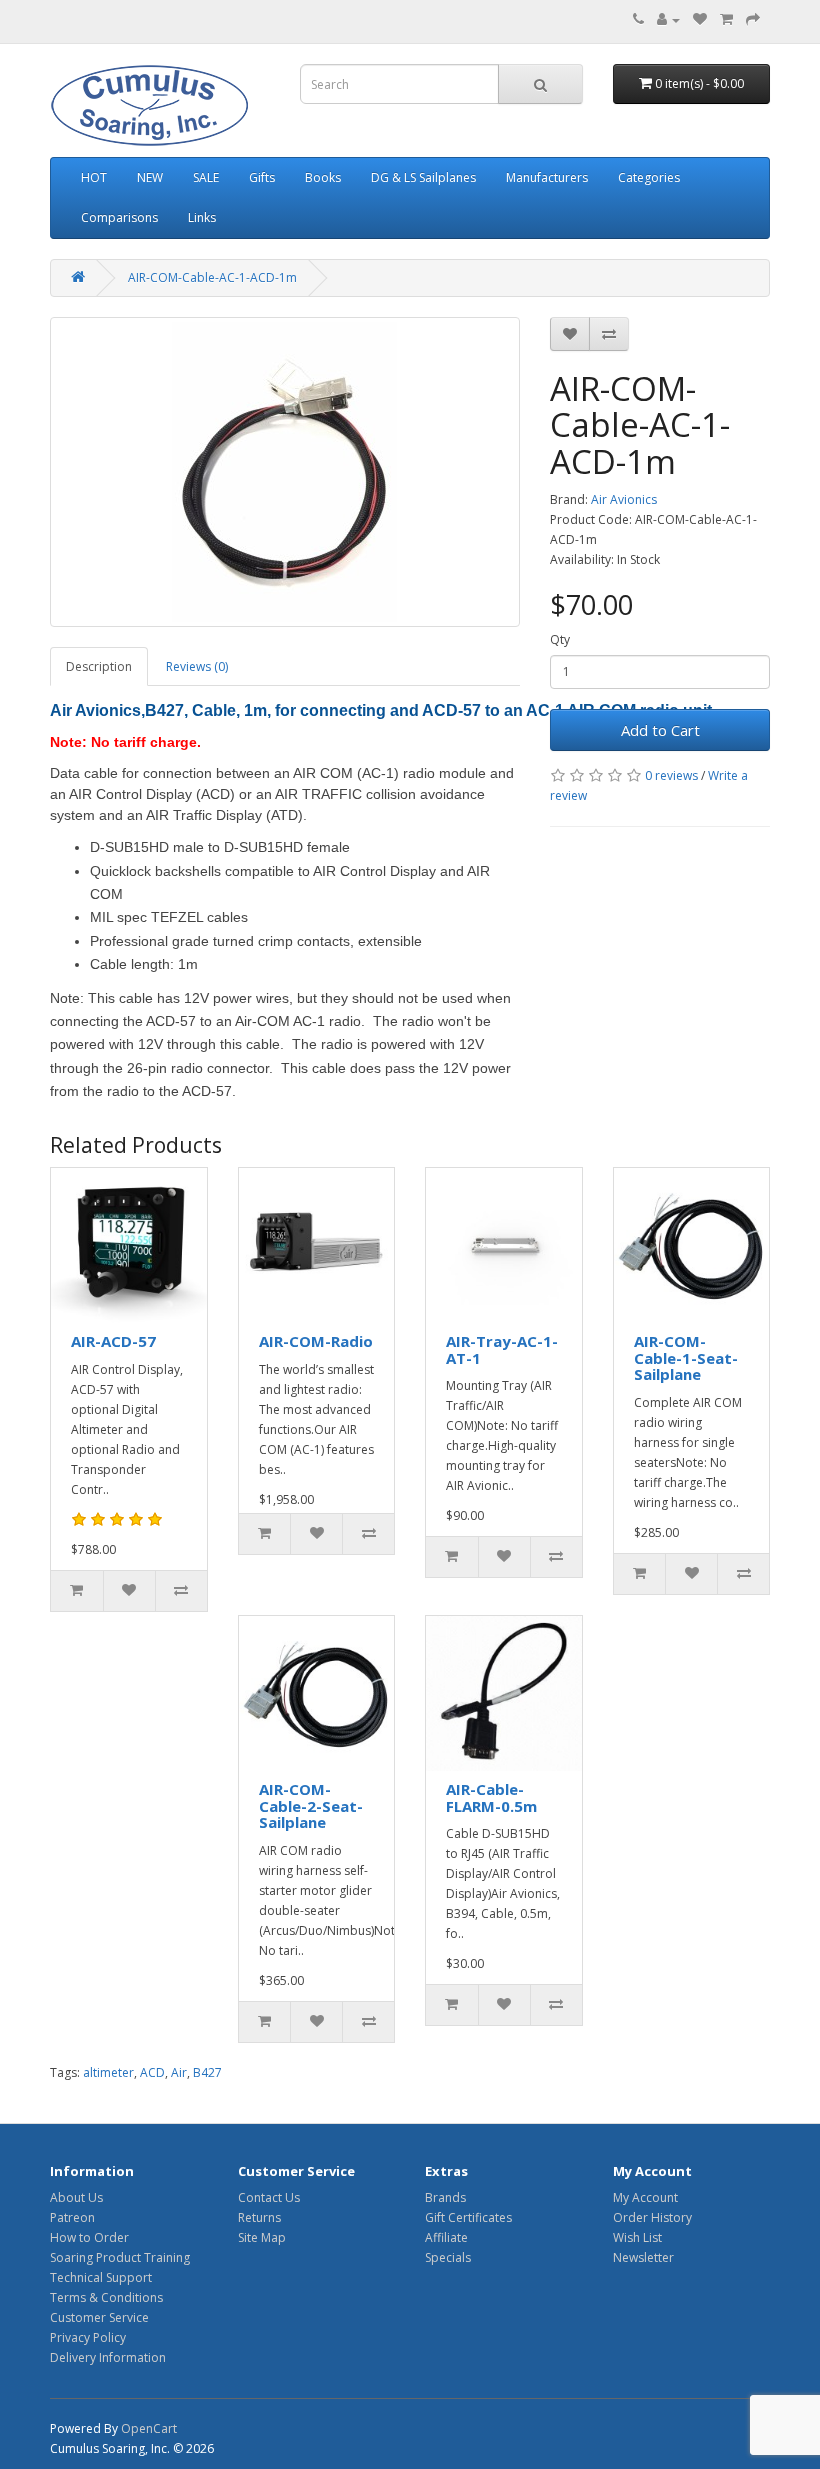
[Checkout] (753, 19)
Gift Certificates (468, 2217)
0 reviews (671, 775)
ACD (152, 2072)
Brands (445, 2197)
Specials (448, 2257)
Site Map (262, 2237)
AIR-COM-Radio (316, 1341)
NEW (150, 177)
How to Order (89, 2237)
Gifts (262, 177)
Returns (259, 2217)
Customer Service (99, 2317)
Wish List (637, 2237)
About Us (76, 2197)
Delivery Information (108, 2357)
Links (202, 217)
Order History (652, 2217)
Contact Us (269, 2197)
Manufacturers (547, 177)
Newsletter (643, 2257)
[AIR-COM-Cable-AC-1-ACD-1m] (285, 472)
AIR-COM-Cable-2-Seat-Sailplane (311, 1805)
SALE (206, 177)
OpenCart (149, 2428)
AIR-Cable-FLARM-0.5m (491, 1797)
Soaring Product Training (120, 2257)
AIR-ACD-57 (113, 1341)
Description (99, 666)
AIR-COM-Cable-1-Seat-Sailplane (686, 1357)
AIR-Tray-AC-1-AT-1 (502, 1349)
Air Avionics (624, 499)
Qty (560, 639)
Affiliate (446, 2237)
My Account (645, 2197)
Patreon (72, 2217)
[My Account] (668, 19)
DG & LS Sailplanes (423, 177)
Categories (649, 177)
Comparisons (119, 217)
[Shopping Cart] (726, 19)
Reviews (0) (197, 666)
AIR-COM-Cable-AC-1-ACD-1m (212, 277)
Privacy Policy (88, 2337)
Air (179, 2072)
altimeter (108, 2072)
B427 (207, 2072)
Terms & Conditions (106, 2297)
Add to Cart (660, 730)
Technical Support (101, 2277)
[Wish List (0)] (700, 19)
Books (323, 177)
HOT (94, 177)
